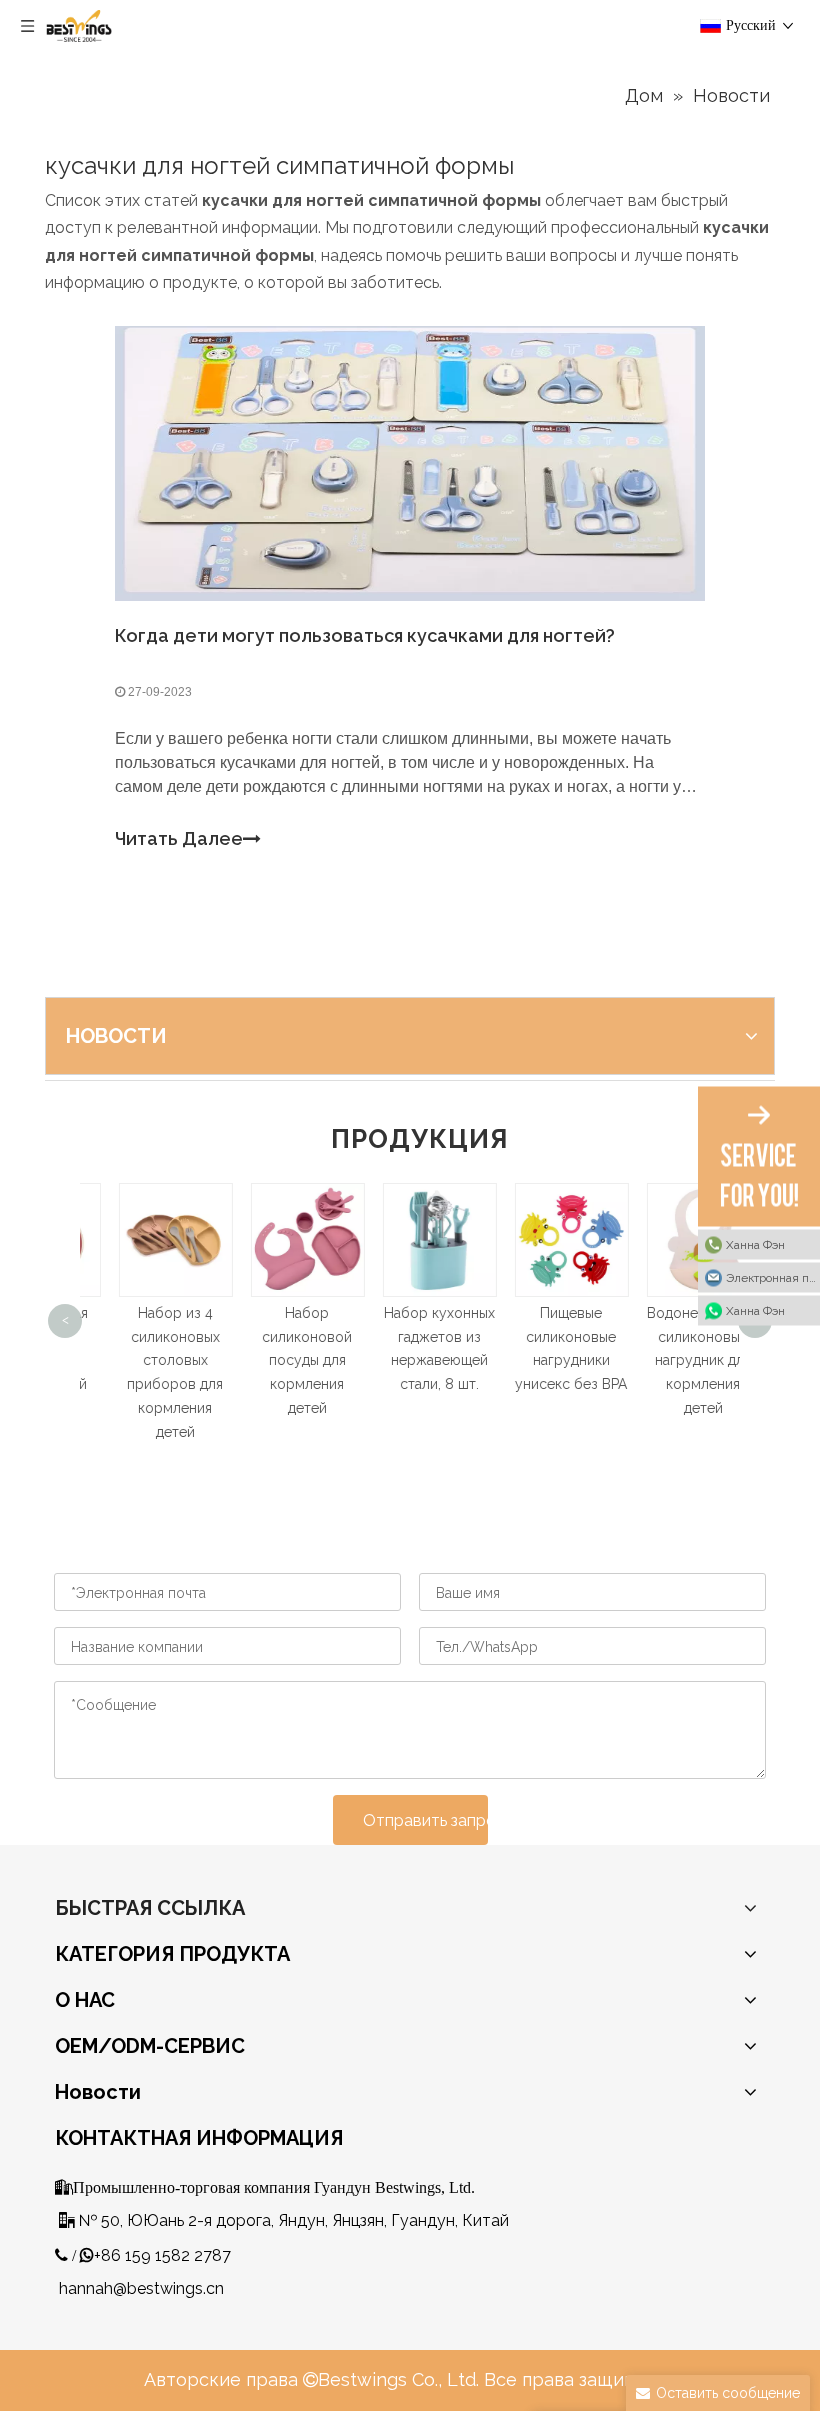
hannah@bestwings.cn (141, 2288)
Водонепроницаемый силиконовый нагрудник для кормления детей (689, 1360)
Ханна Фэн (755, 1244)
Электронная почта (773, 1277)
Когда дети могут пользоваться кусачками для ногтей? (365, 635)
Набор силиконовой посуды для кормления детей (278, 1360)
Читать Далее (179, 838)
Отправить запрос (425, 1820)
